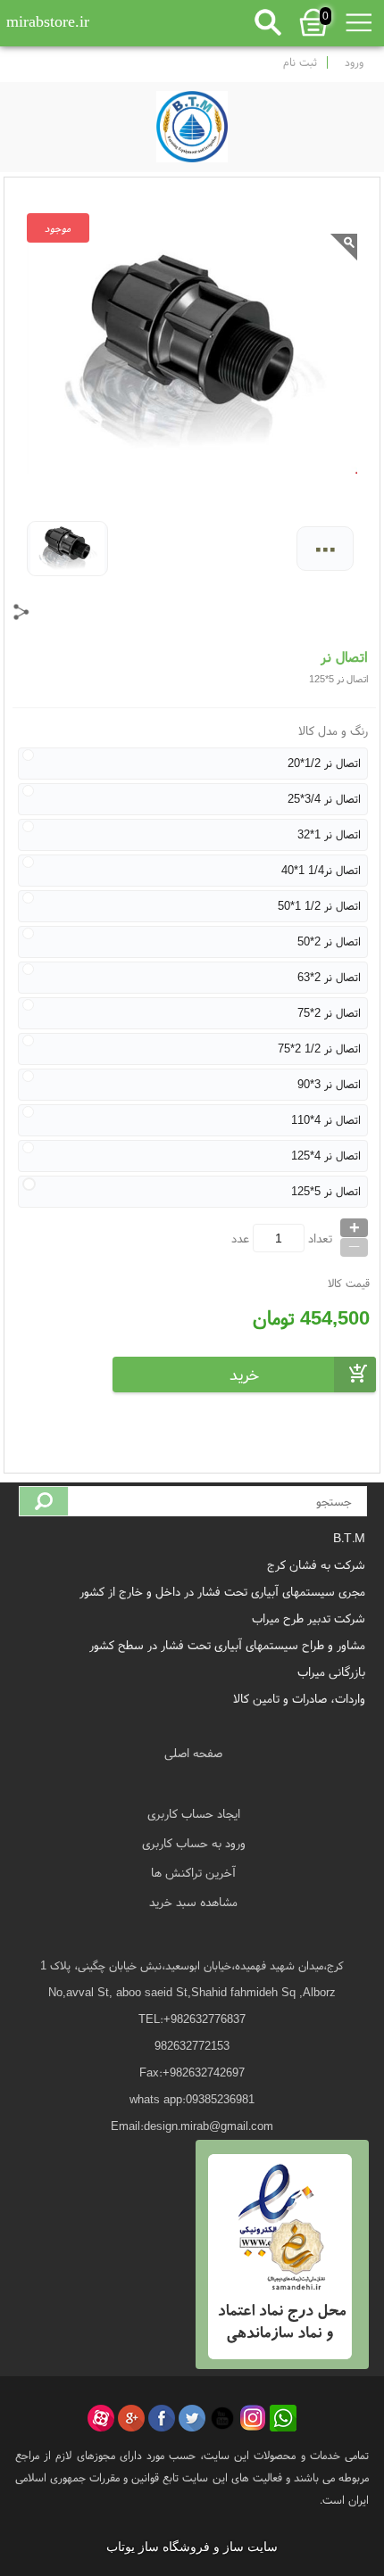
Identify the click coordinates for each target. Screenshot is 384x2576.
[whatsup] (283, 2418)
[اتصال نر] (192, 122)
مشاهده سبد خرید (193, 1902)
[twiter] (192, 2418)
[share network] (21, 612)
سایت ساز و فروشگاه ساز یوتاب (192, 2547)
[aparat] (101, 2418)
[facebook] (162, 2418)
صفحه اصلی (193, 1753)
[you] (222, 2418)
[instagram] (253, 2418)
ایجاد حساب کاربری (194, 1813)
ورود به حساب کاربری (194, 1843)
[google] (131, 2418)
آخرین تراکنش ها (193, 1872)
